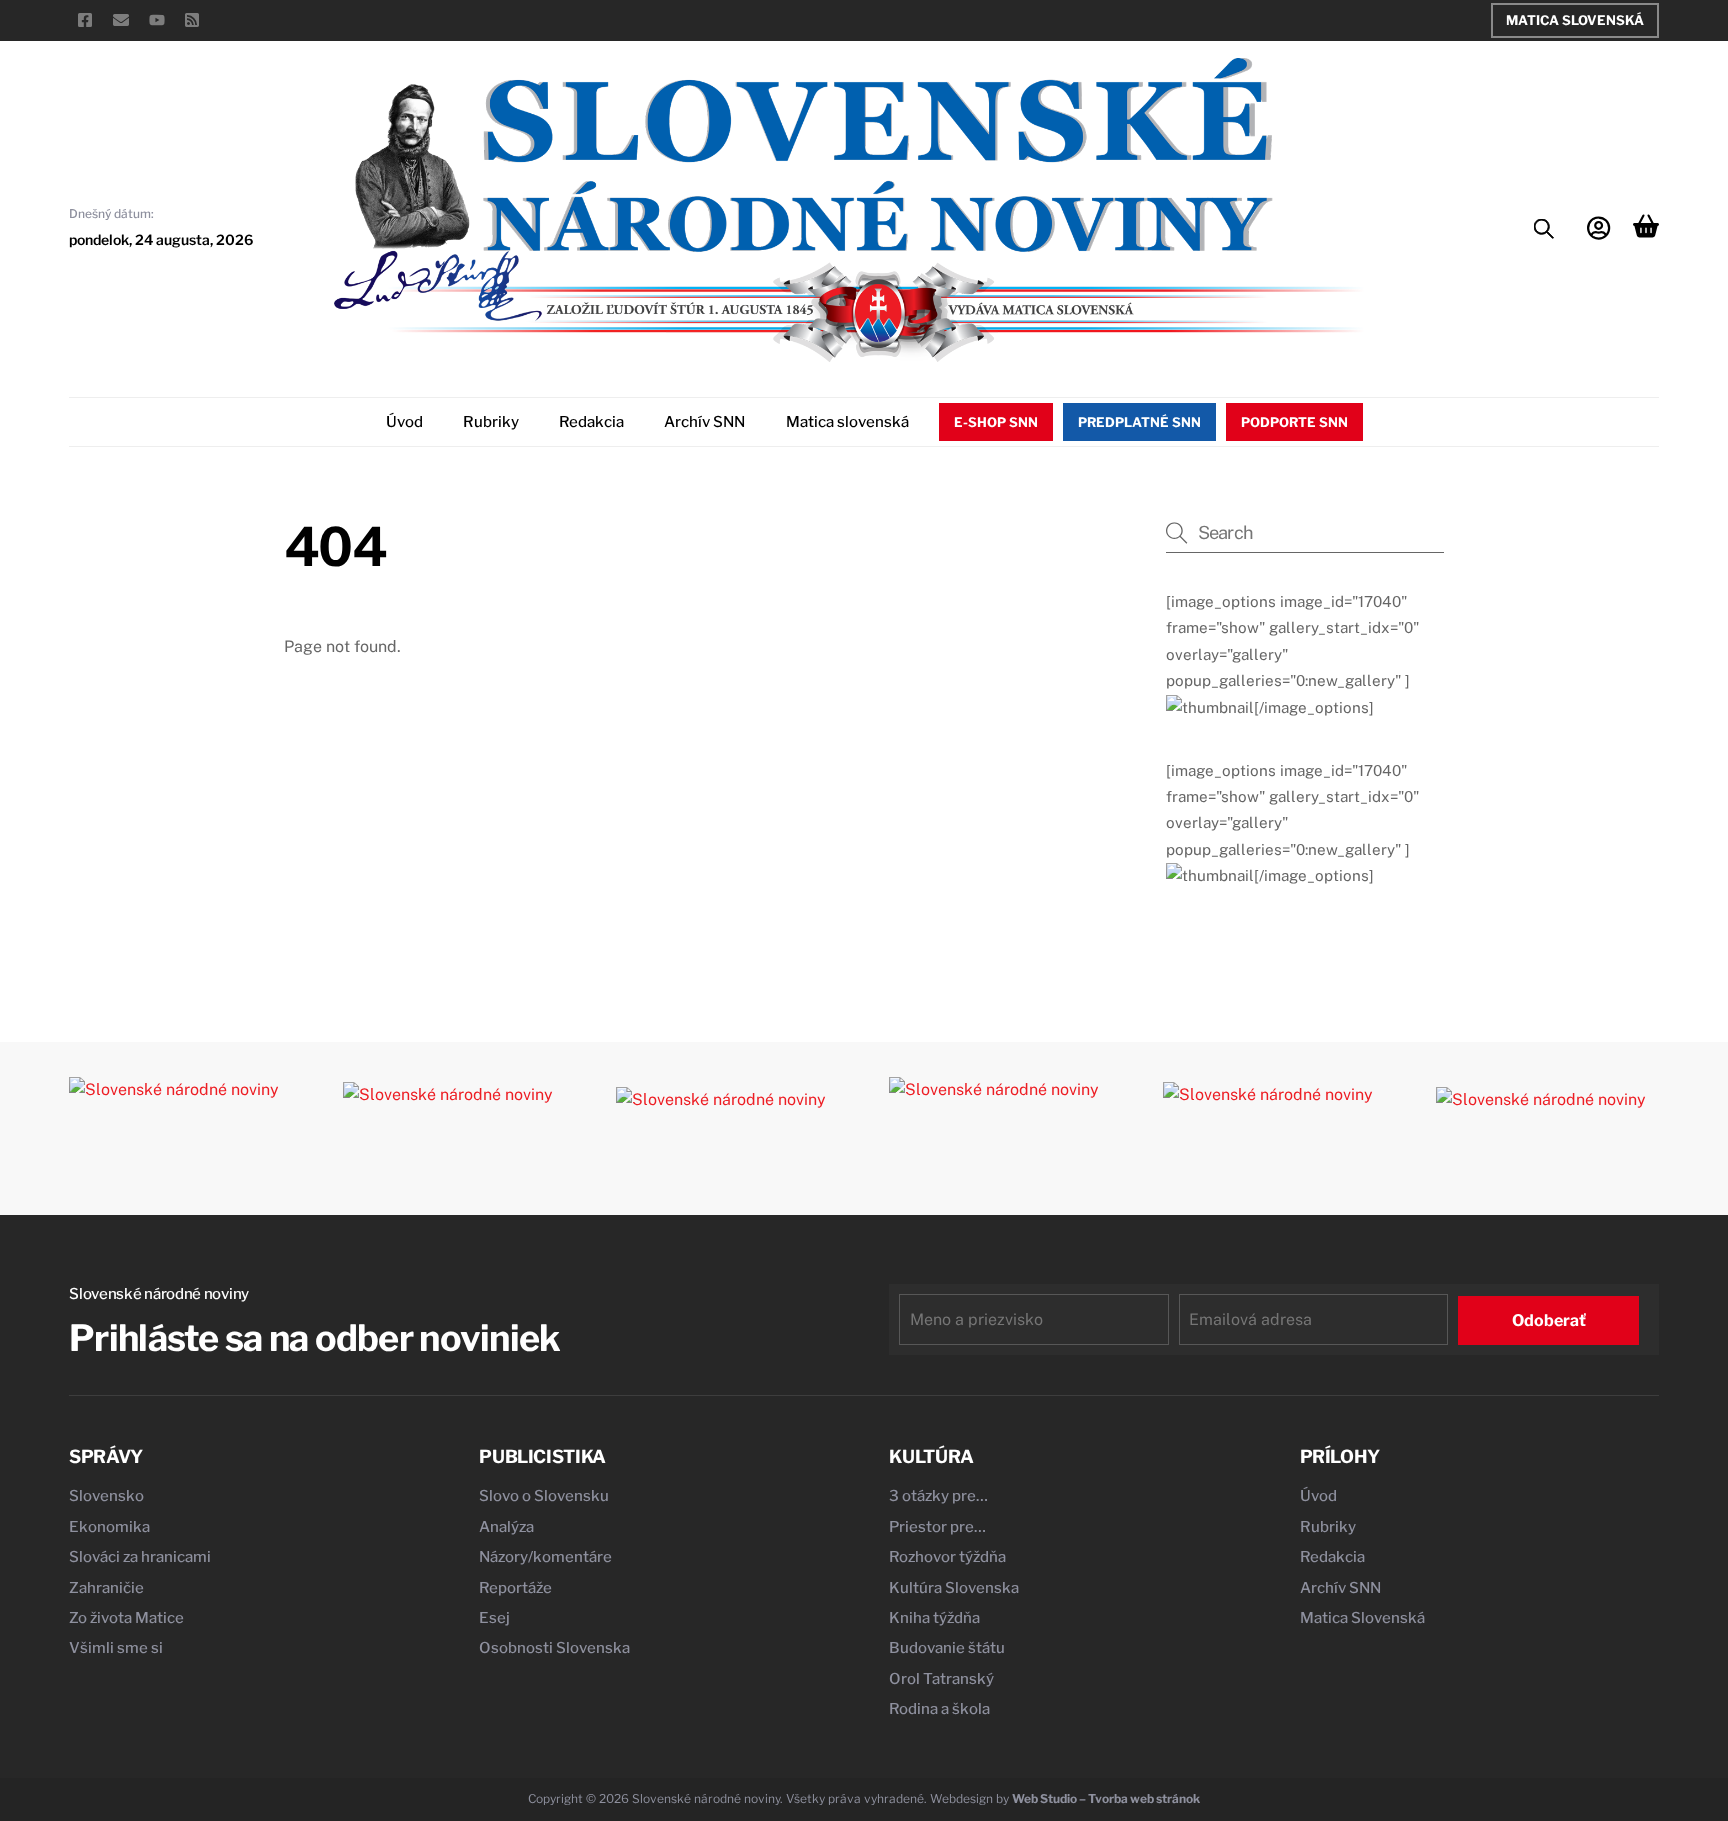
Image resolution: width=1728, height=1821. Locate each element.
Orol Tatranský (941, 1679)
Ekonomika (109, 1527)
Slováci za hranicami (140, 1557)
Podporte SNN (1294, 422)
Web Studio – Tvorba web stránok (1106, 1798)
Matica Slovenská (1575, 20)
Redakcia (591, 422)
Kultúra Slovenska (954, 1588)
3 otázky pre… (938, 1496)
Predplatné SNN (1139, 422)
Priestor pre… (937, 1527)
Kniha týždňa (934, 1618)
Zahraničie (106, 1588)
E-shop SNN (996, 422)
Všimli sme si (116, 1648)
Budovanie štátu (947, 1648)
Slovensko (106, 1496)
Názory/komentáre (545, 1557)
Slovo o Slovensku (544, 1496)
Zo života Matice (126, 1618)
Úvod (404, 422)
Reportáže (515, 1588)
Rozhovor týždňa (947, 1557)
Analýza (506, 1527)
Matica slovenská (847, 422)
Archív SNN (704, 422)
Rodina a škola (939, 1709)
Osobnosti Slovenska (554, 1648)
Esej (494, 1618)
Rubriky (491, 422)
